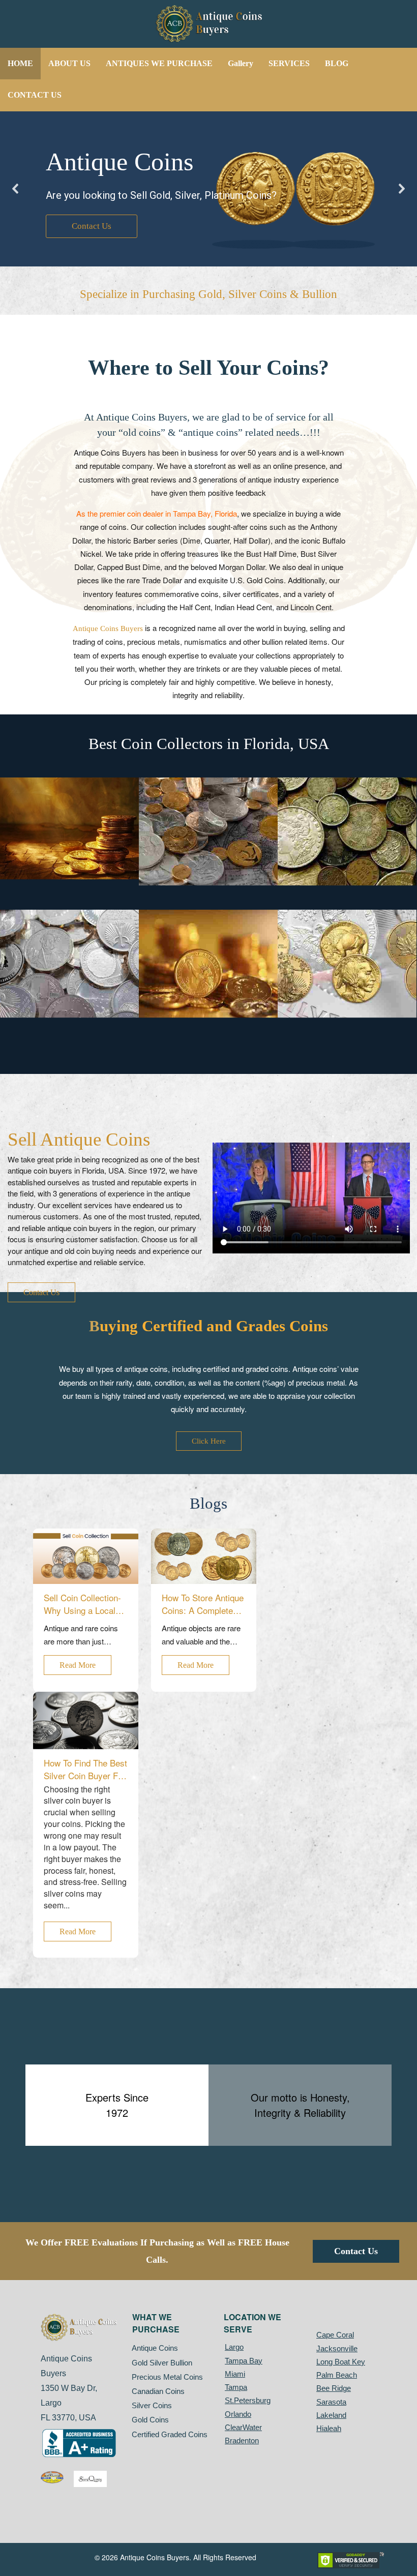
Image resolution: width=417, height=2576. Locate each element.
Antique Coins (155, 2348)
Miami (235, 2374)
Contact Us (41, 1292)
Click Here (209, 1441)
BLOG (337, 63)
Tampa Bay (244, 2361)
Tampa (236, 2387)
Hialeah (329, 2428)
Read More (78, 1665)
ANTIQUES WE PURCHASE (159, 63)
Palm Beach (337, 2375)
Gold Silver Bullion (162, 2363)
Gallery (241, 63)
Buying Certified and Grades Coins (208, 1326)
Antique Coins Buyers (108, 628)
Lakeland (331, 2415)
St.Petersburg (248, 2400)
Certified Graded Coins (170, 2434)
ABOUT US (69, 63)
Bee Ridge (334, 2388)
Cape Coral (335, 2335)
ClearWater (243, 2427)
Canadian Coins (158, 2391)
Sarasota (331, 2402)
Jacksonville (337, 2348)
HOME (20, 63)
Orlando (238, 2414)
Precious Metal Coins (168, 2377)
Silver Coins (152, 2405)
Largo (234, 2347)
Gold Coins (151, 2420)
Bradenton (242, 2440)
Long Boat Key (341, 2362)
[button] (16, 189)
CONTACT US (35, 95)
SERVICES (289, 63)
